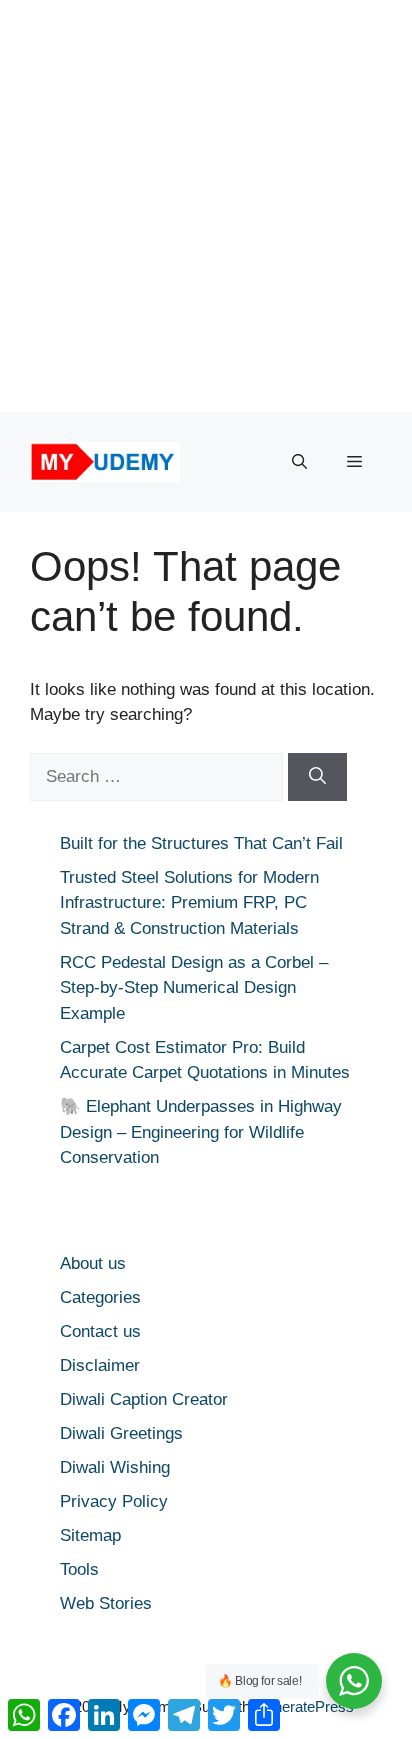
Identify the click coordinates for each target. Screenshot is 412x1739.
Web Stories (106, 1603)
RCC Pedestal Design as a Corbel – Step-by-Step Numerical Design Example (194, 988)
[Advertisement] (206, 206)
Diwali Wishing (115, 1467)
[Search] (317, 777)
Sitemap (90, 1535)
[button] (299, 462)
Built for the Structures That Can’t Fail (201, 843)
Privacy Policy (114, 1501)
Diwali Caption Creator (144, 1399)
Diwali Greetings (121, 1433)
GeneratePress (304, 1706)
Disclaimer (100, 1365)
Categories (100, 1297)
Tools (79, 1569)
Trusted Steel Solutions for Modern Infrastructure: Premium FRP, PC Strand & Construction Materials (189, 903)
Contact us (100, 1331)
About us (93, 1263)
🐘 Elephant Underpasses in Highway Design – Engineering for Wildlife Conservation (201, 1132)
